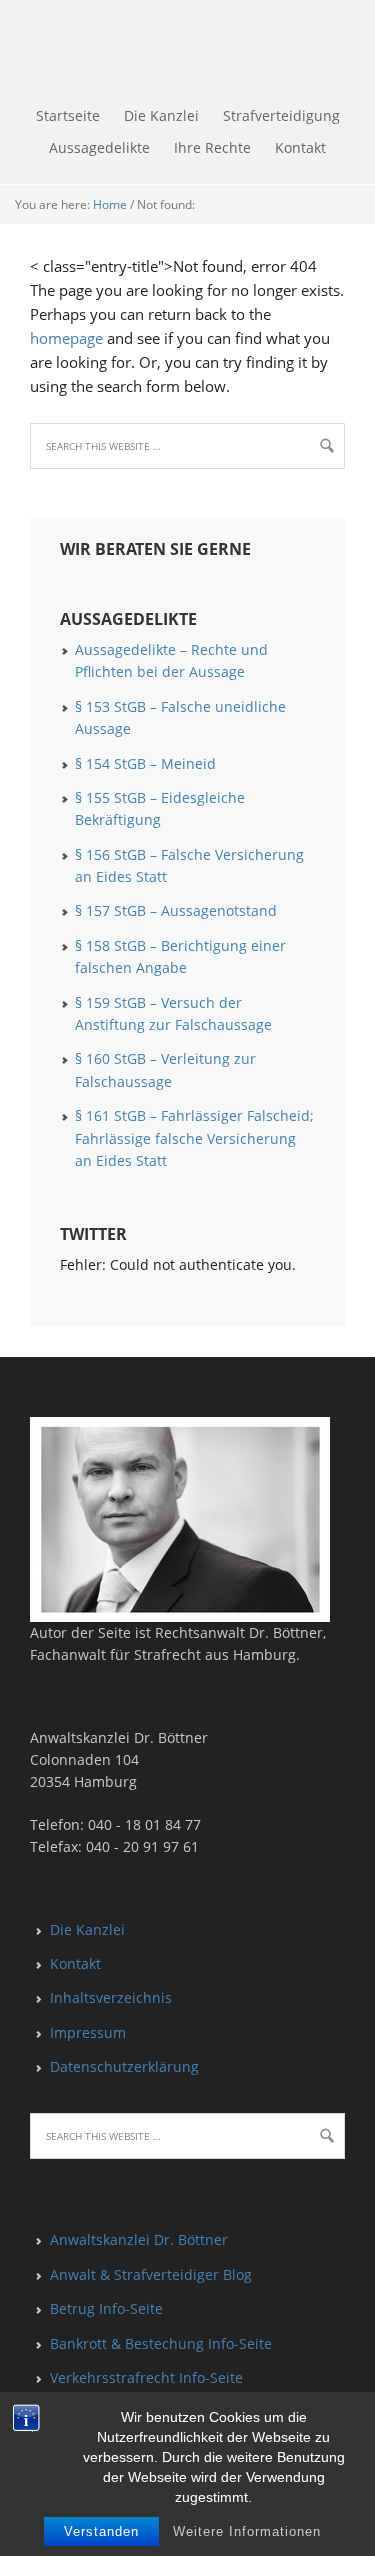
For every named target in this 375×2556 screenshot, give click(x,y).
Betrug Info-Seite (106, 2308)
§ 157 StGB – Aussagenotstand (176, 910)
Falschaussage (3, 50)
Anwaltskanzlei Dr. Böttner (139, 2239)
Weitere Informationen (247, 2531)
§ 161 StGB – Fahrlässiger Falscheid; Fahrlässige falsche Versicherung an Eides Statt (194, 1138)
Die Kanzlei (87, 1929)
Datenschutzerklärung (124, 2066)
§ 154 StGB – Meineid (145, 763)
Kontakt (75, 1963)
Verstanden (101, 2531)
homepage (66, 338)
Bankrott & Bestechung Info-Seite (161, 2343)
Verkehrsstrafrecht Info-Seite (146, 2377)
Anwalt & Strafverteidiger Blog (151, 2274)
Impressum (88, 2032)
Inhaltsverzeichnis (111, 1997)
